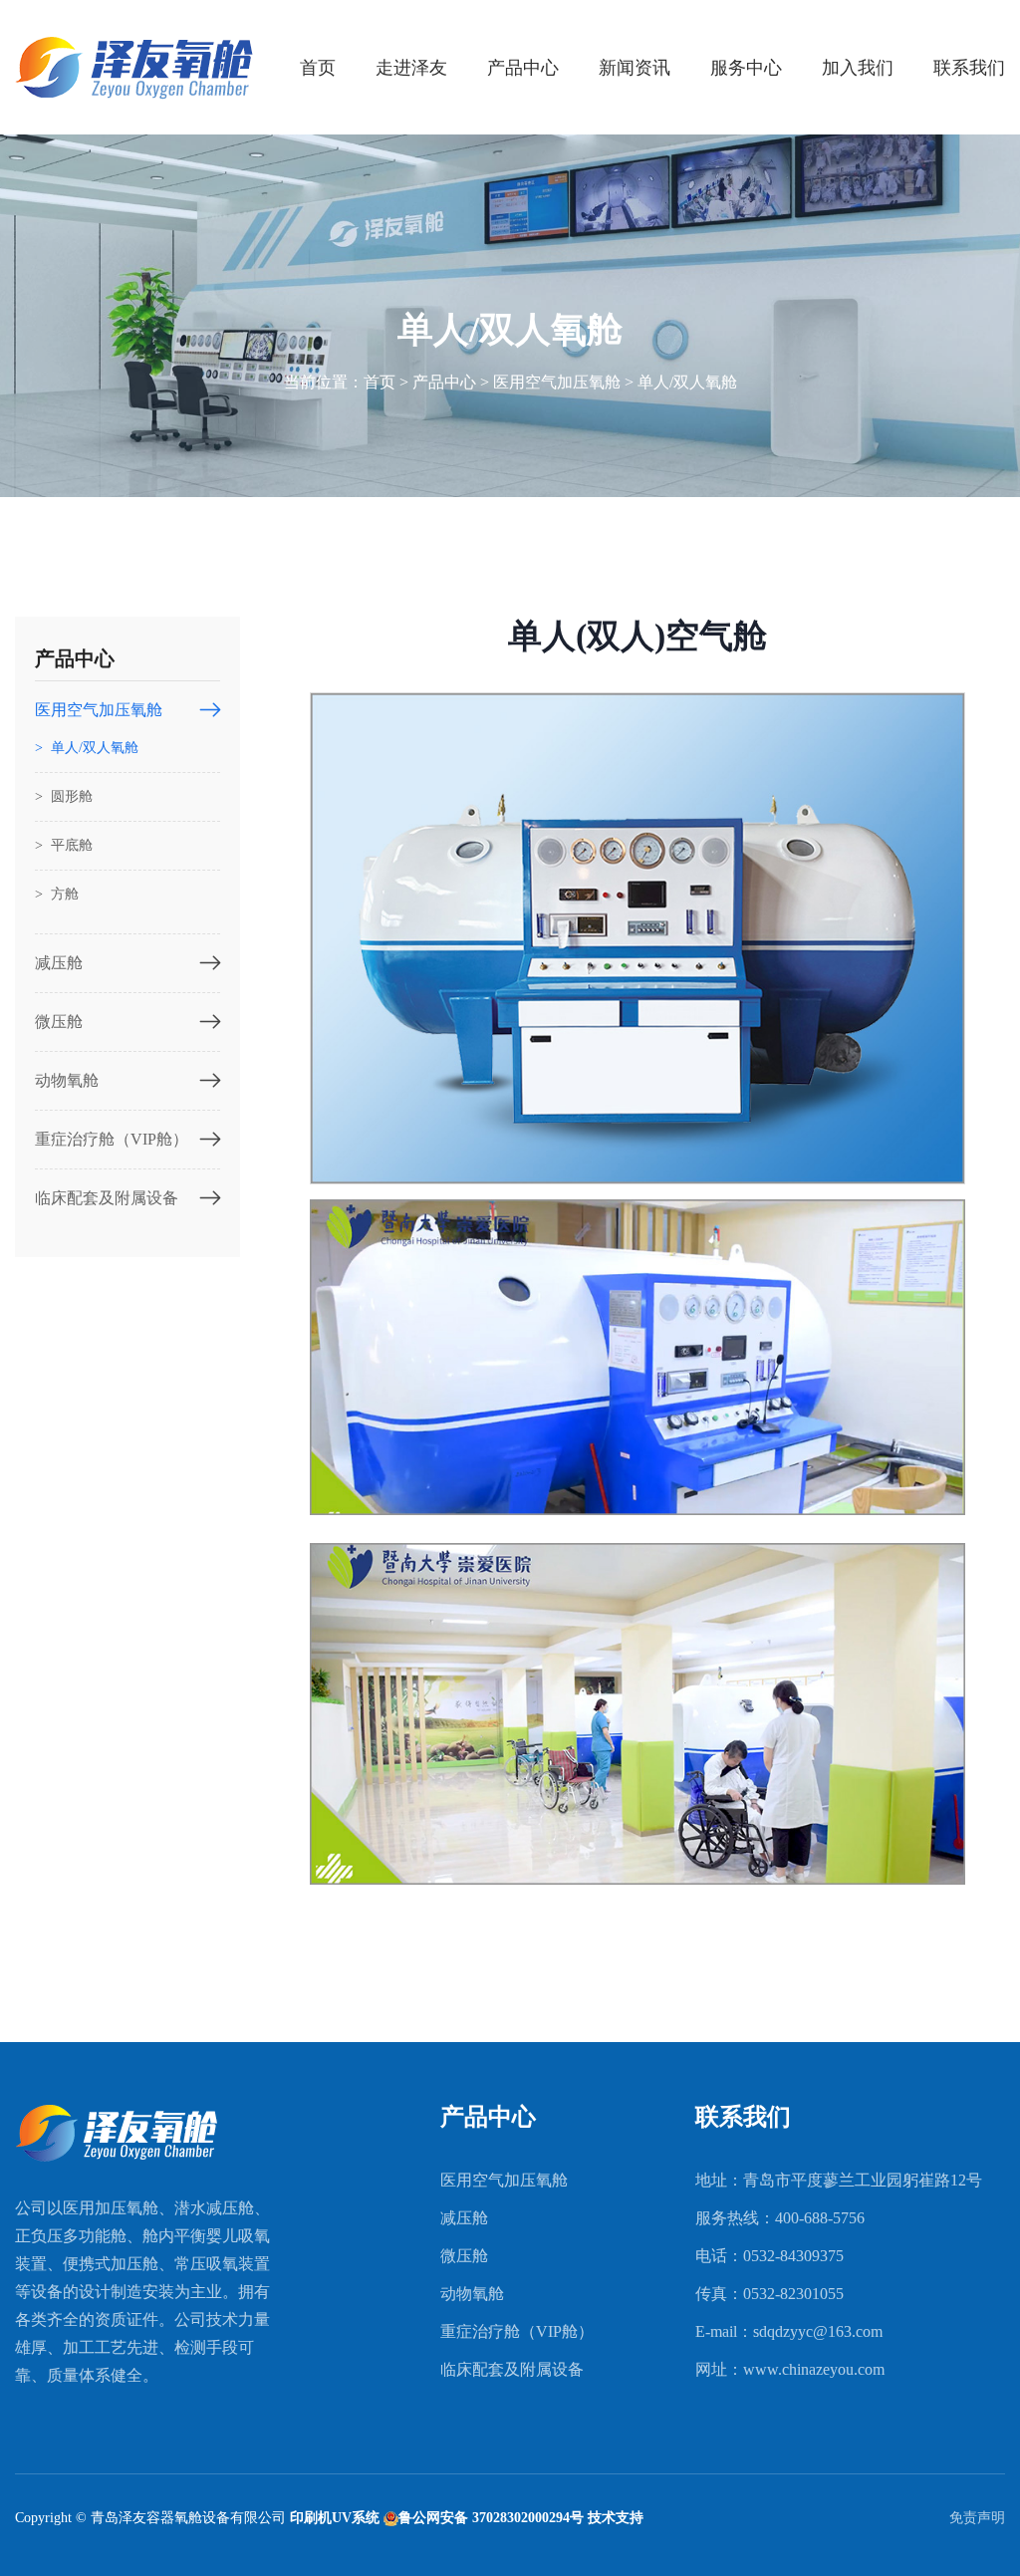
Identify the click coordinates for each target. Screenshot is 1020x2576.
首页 (318, 68)
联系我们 (969, 68)
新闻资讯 (635, 68)
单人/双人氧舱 (687, 382)
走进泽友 (411, 68)
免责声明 (977, 2518)
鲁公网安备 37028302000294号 (491, 2518)
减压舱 (59, 963)
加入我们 (858, 68)
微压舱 (59, 1022)
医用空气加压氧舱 (557, 382)
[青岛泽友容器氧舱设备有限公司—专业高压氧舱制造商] (134, 66)
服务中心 (746, 68)
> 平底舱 (64, 845)
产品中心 (523, 68)
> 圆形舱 (64, 796)
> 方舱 (57, 894)
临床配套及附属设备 (107, 1198)
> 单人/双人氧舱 (87, 748)
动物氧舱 (67, 1080)
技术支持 (616, 2518)
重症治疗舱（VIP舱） (112, 1139)
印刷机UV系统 (335, 2518)
